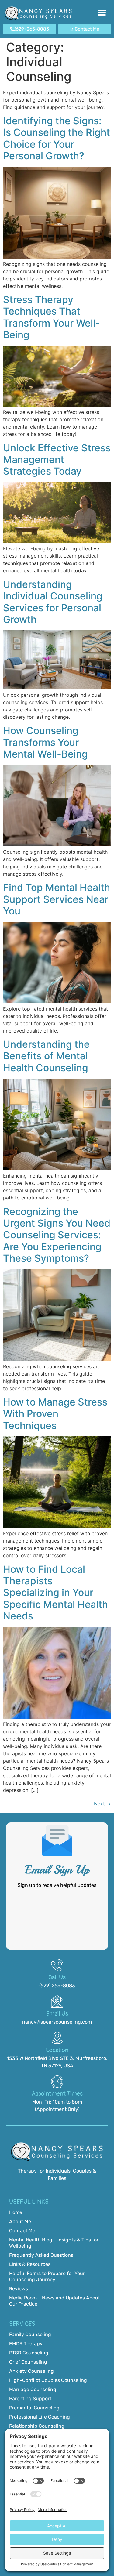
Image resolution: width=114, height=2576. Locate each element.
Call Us (57, 1977)
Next (102, 1804)
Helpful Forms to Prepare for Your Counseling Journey (47, 2276)
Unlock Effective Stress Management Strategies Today (57, 460)
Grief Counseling (28, 2362)
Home (16, 2212)
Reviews (19, 2289)
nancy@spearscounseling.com (57, 2022)
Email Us (57, 2014)
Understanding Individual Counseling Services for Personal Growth (53, 602)
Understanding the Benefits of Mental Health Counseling (46, 1056)
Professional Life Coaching (40, 2417)
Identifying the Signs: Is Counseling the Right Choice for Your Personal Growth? (57, 138)
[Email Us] (57, 2002)
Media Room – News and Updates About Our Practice (55, 2301)
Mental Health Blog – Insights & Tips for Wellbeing (54, 2243)
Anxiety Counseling (31, 2371)
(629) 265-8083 (57, 1986)
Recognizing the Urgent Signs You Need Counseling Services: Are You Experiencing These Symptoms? (57, 1235)
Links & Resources (30, 2264)
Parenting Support (30, 2399)
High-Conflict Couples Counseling (48, 2380)
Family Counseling (30, 2334)
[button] (102, 14)
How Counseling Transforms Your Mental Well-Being (45, 742)
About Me (20, 2221)
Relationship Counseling (37, 2426)
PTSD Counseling (29, 2353)
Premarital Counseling (34, 2408)
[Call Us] (57, 1965)
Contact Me (22, 2231)
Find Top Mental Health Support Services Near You (57, 899)
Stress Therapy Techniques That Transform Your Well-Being (52, 317)
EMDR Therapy (26, 2344)
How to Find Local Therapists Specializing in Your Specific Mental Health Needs (55, 1593)
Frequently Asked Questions (41, 2255)
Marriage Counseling (33, 2389)
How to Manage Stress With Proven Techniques (55, 1414)
